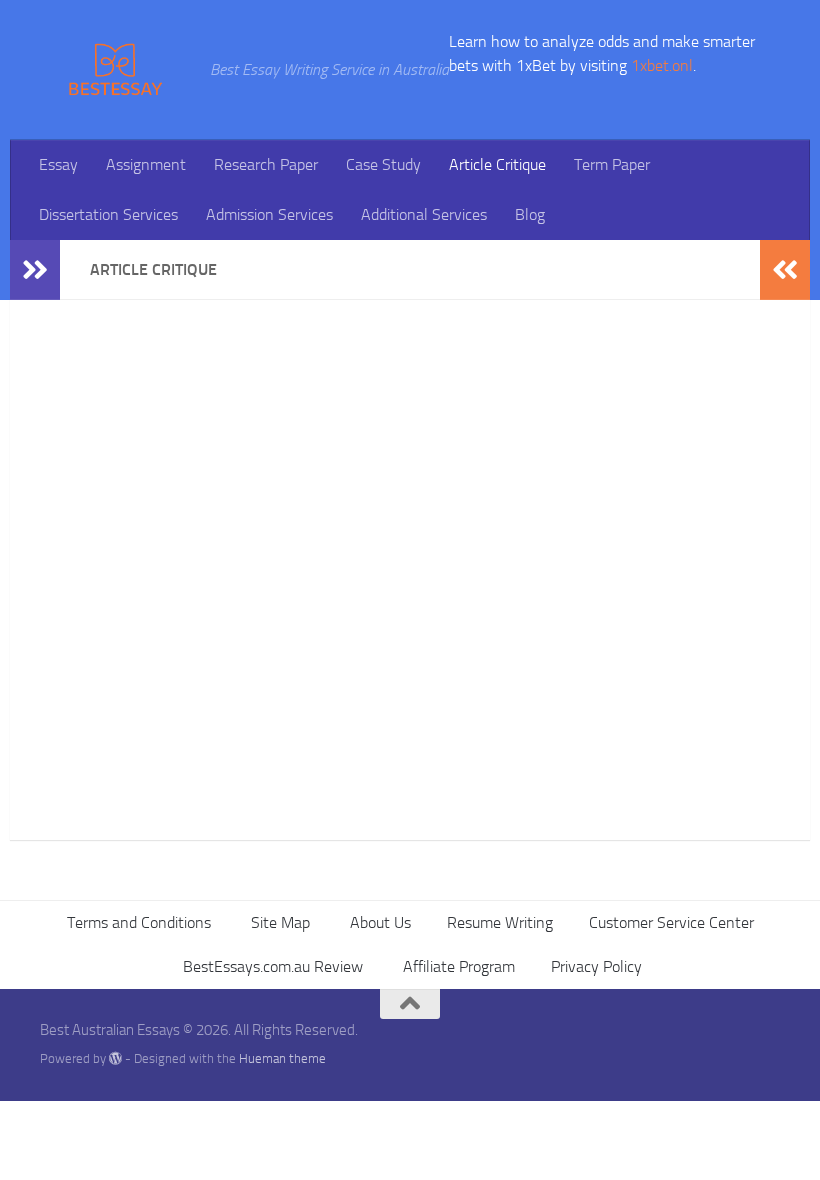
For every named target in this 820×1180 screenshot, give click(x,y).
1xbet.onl (662, 65)
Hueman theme (282, 1058)
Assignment (146, 164)
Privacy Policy (596, 966)
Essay (58, 164)
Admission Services (269, 214)
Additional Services (424, 214)
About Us (378, 922)
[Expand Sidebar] (35, 270)
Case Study (383, 164)
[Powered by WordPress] (115, 1058)
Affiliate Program (457, 966)
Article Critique (497, 164)
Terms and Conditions (139, 922)
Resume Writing (500, 922)
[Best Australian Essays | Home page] (115, 70)
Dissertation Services (108, 214)
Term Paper (612, 164)
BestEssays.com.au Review (271, 966)
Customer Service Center (671, 922)
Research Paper (266, 164)
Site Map (278, 922)
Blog (530, 214)
